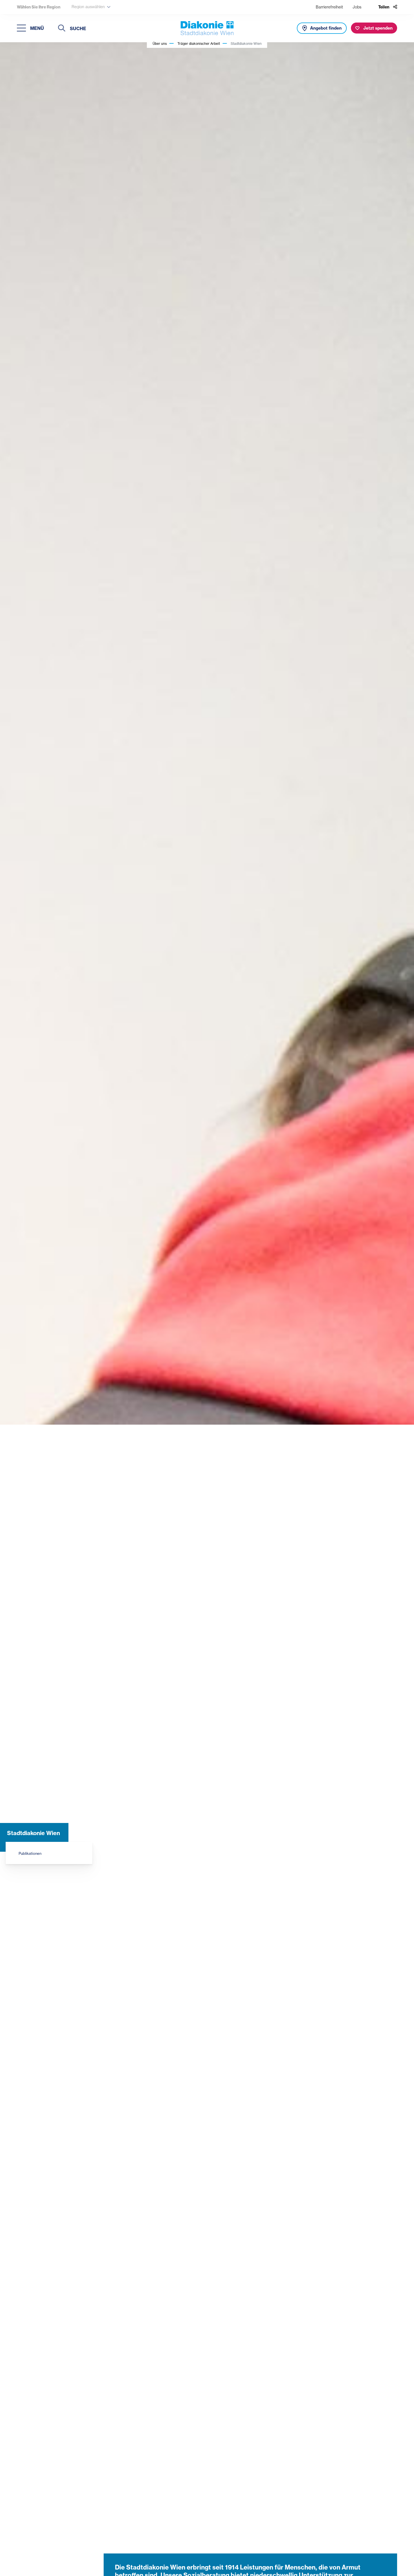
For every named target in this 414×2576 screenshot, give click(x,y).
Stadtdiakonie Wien (34, 1833)
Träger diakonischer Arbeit (199, 44)
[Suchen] (62, 29)
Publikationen (30, 1853)
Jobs (357, 7)
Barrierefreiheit (329, 7)
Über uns (160, 44)
